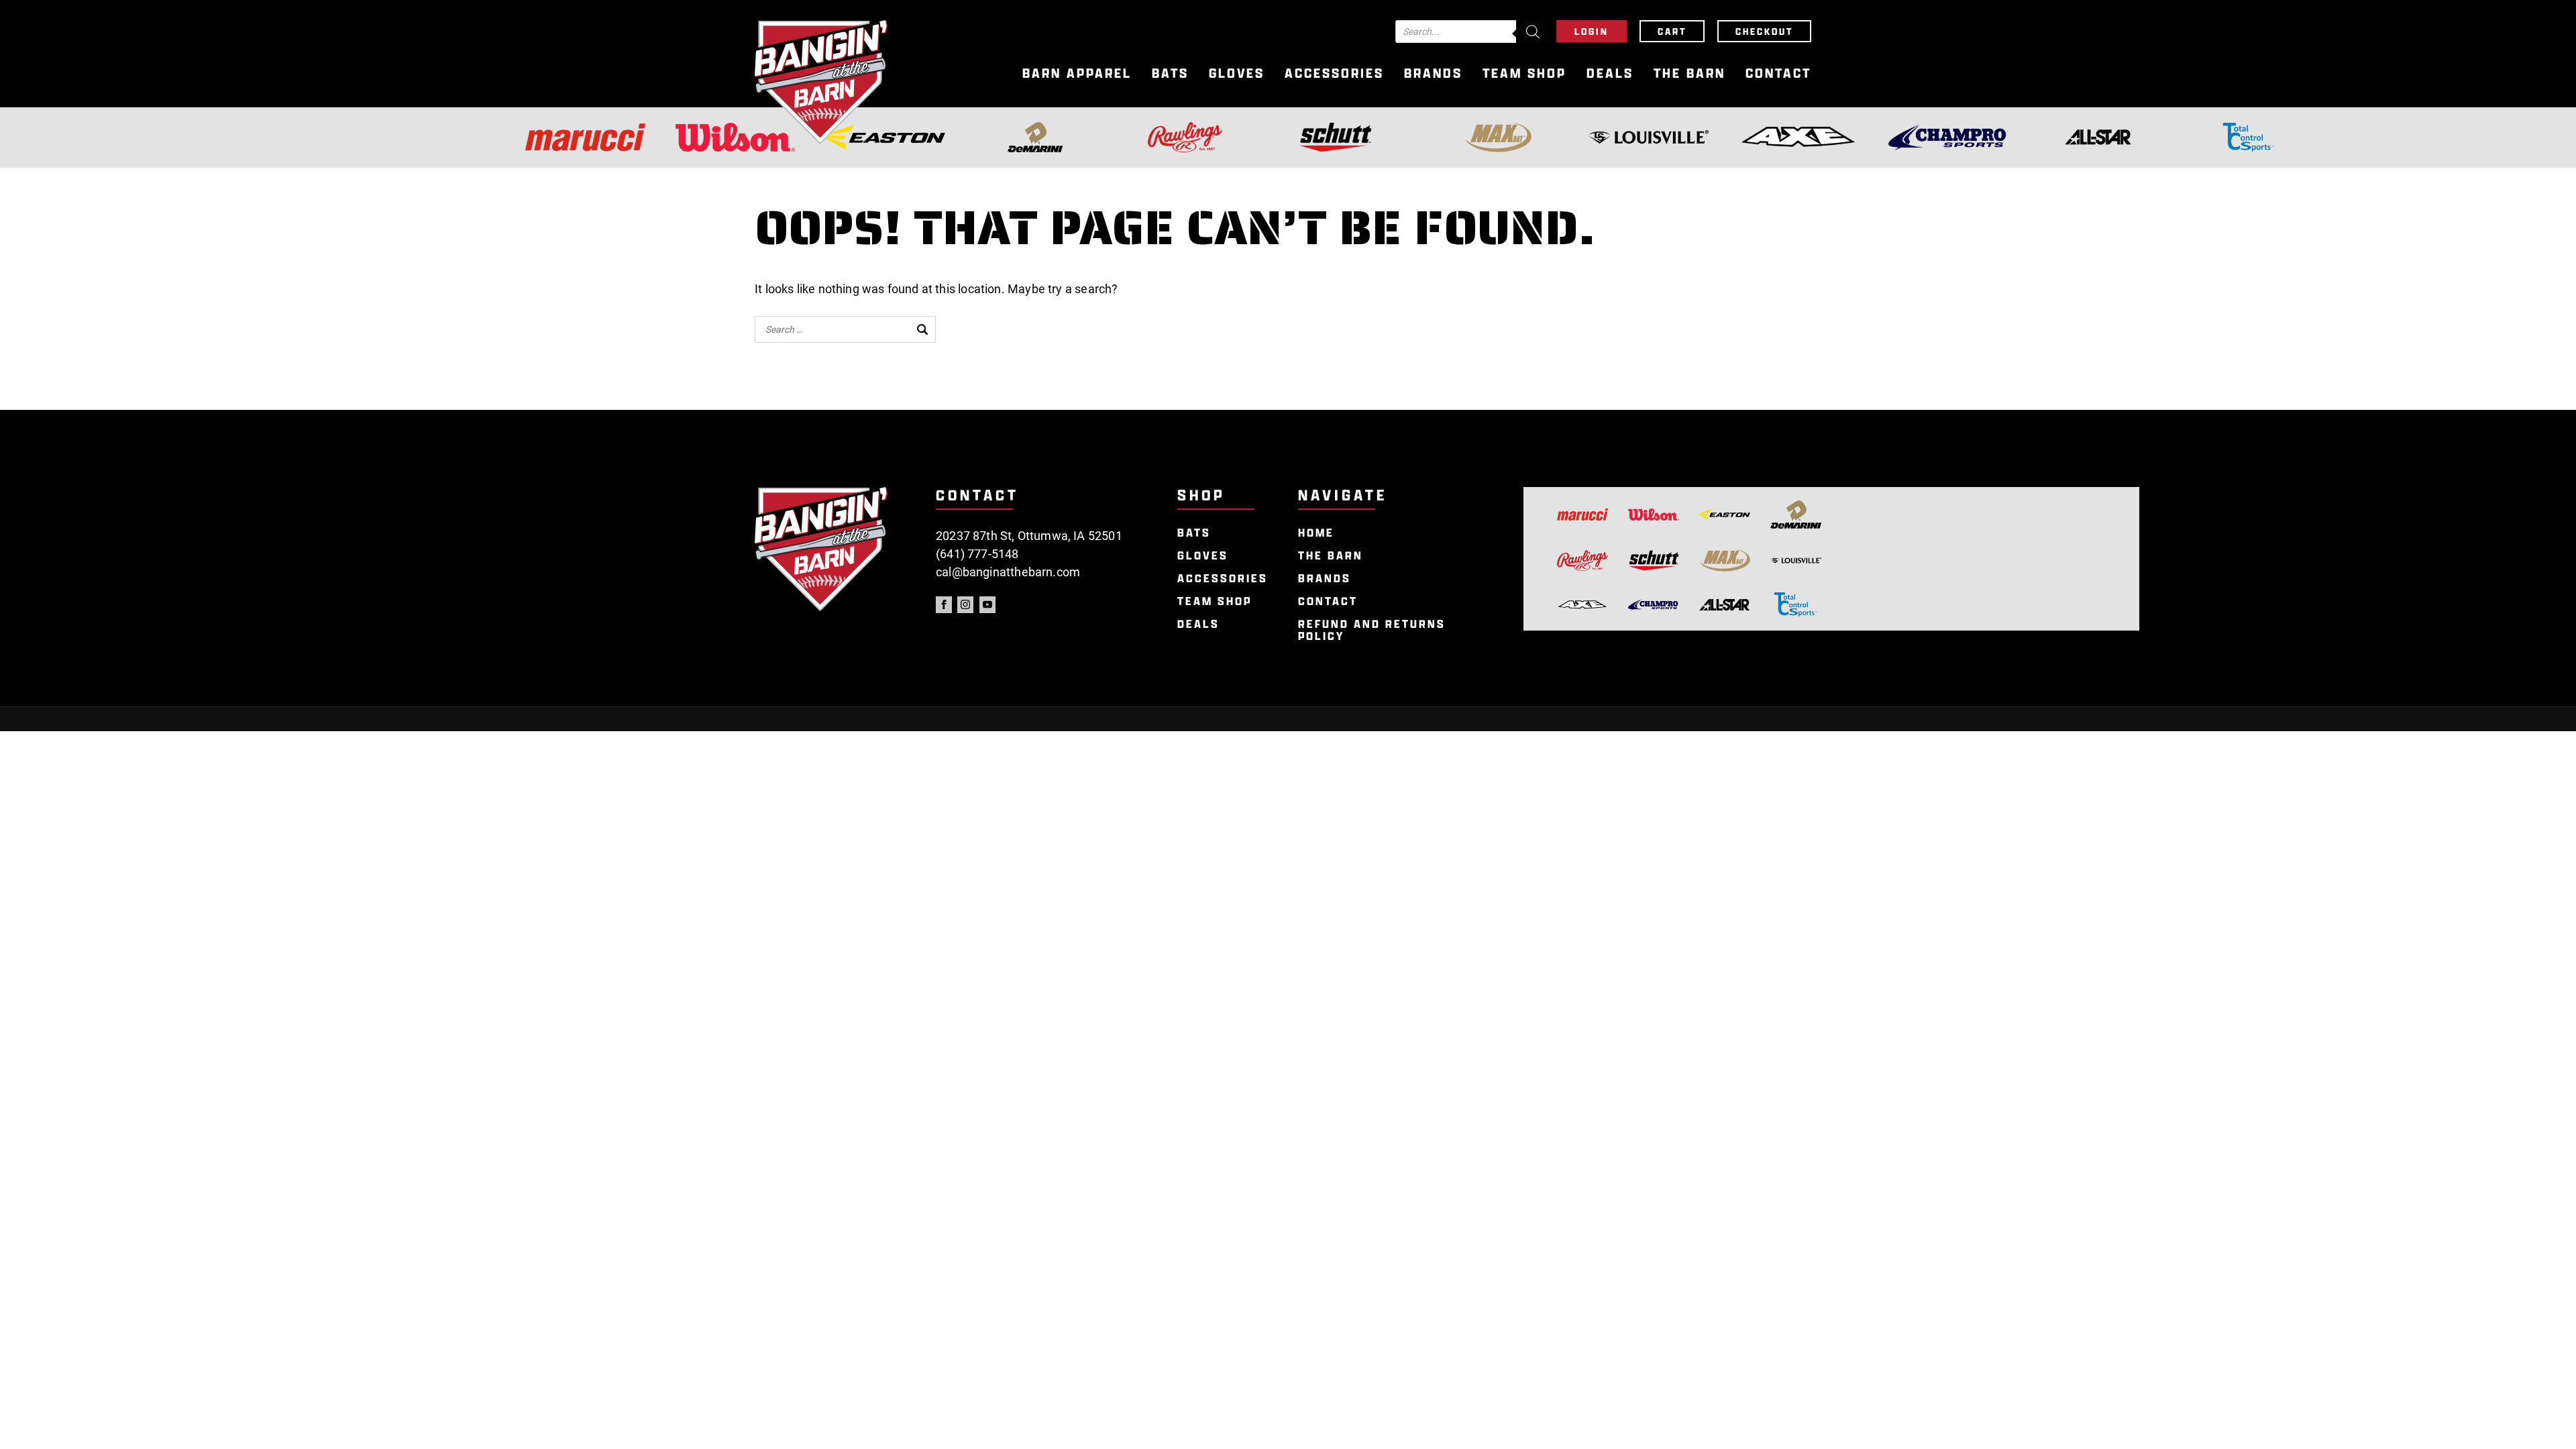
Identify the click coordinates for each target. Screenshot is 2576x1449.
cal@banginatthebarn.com (1008, 572)
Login (1592, 31)
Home (1316, 533)
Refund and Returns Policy (1372, 630)
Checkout (1764, 31)
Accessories (1334, 73)
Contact (1778, 73)
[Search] (1533, 32)
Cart (1672, 31)
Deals (1610, 73)
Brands (1433, 73)
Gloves (1237, 73)
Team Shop (1524, 73)
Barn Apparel (1077, 73)
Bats (1170, 73)
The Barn (1689, 73)
